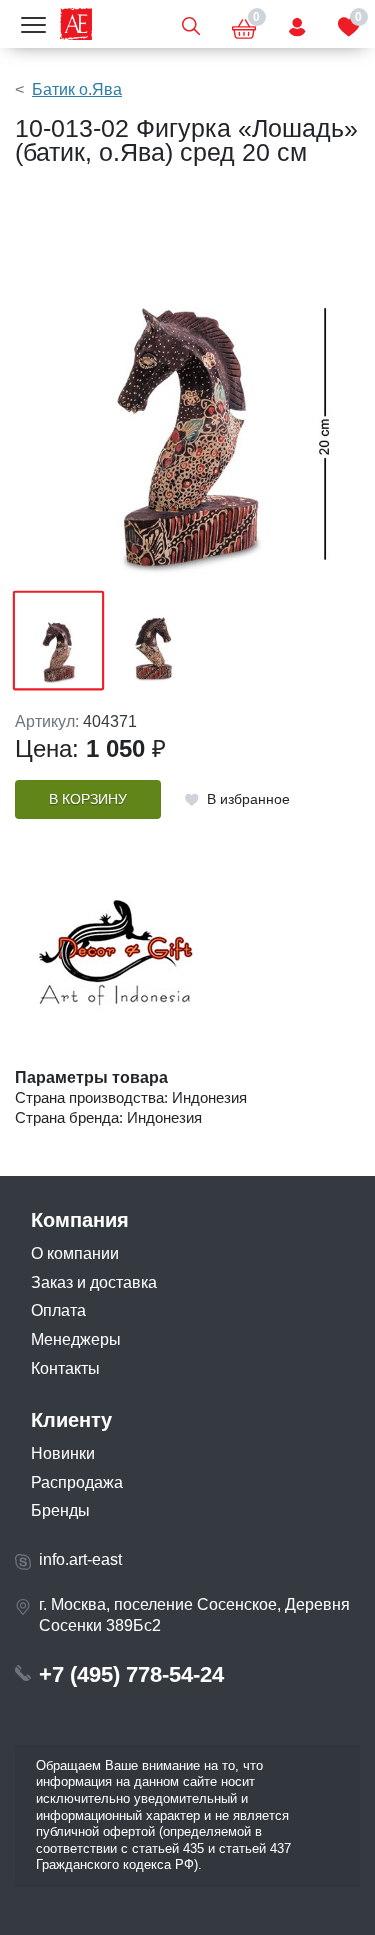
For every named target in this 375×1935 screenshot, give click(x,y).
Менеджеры (76, 1339)
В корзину (88, 799)
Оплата (58, 1310)
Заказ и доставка (94, 1282)
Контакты (65, 1368)
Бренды (60, 1510)
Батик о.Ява (77, 89)
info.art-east (80, 1559)
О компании (75, 1253)
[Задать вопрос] (297, 24)
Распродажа (77, 1482)
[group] (187, 388)
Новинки (63, 1453)
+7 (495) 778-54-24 (131, 1674)
